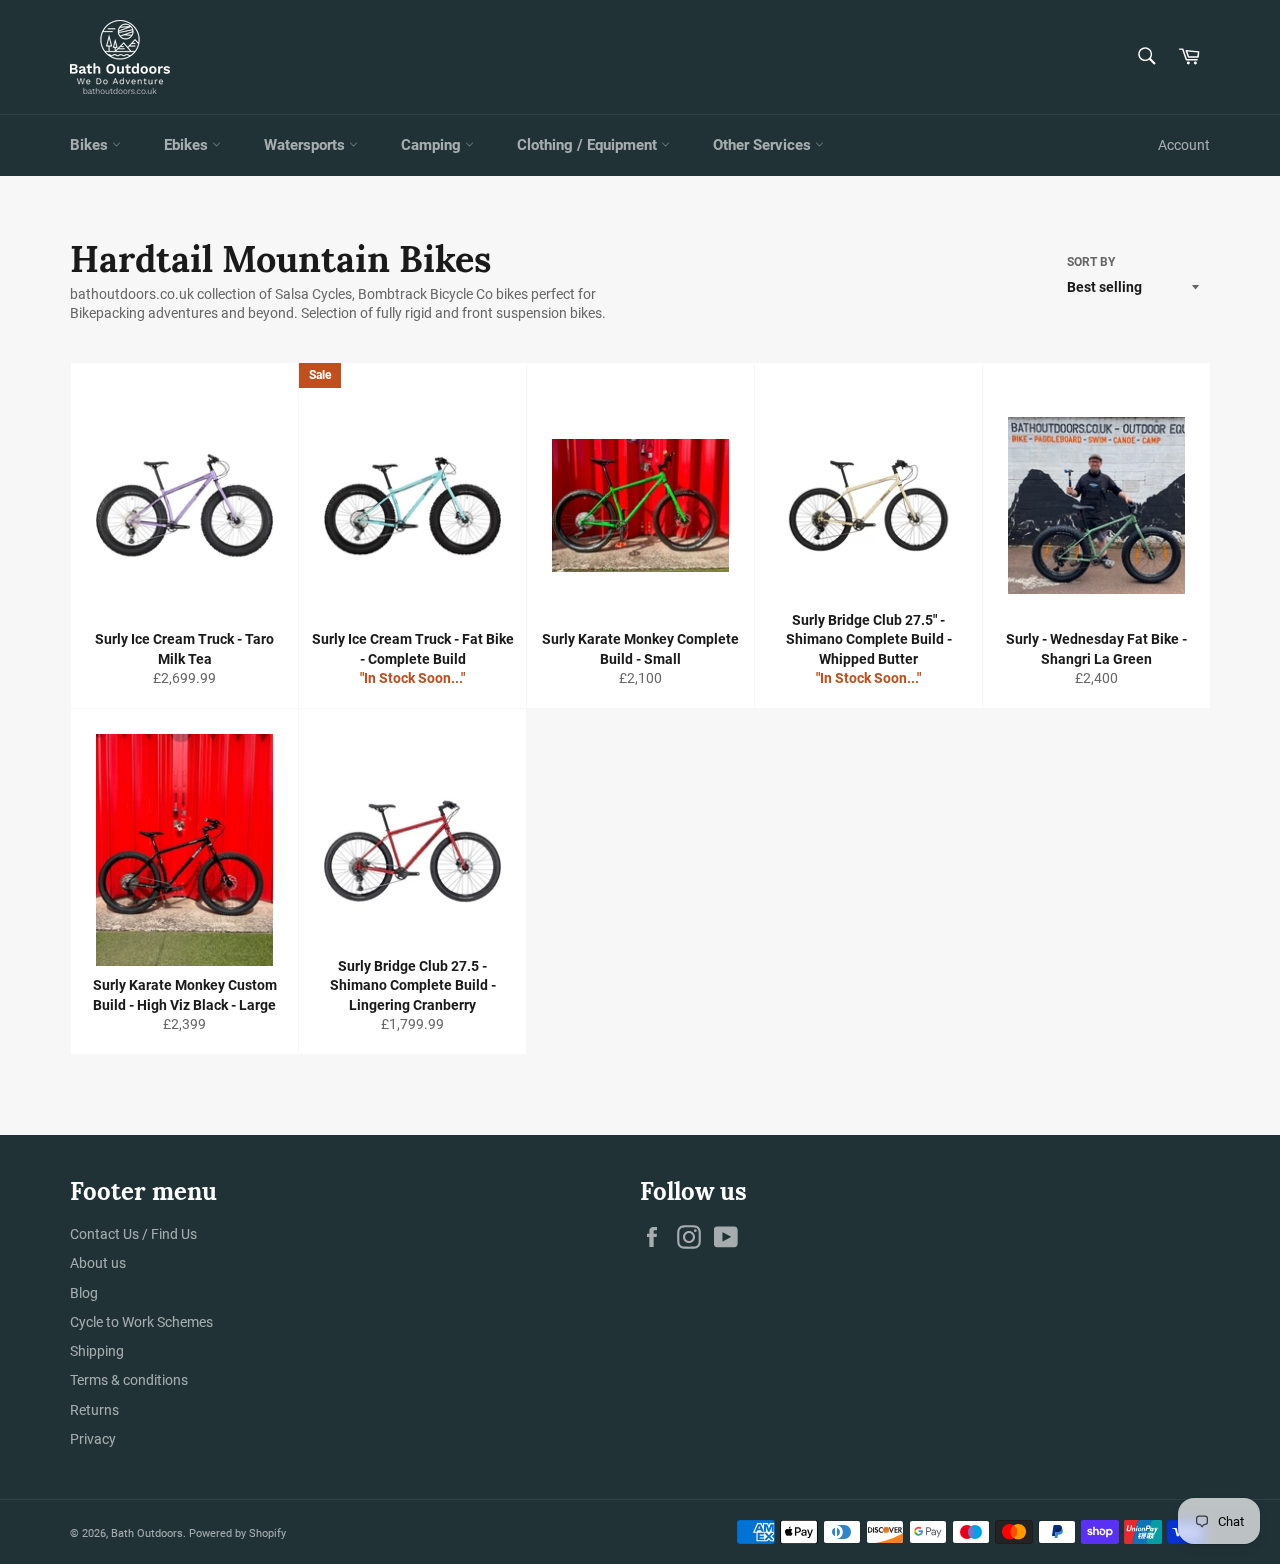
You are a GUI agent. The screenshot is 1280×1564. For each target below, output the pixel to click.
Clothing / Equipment (589, 145)
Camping (433, 145)
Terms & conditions (129, 1380)
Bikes (91, 145)
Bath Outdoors (147, 1533)
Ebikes (188, 145)
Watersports (306, 145)
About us (98, 1263)
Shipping (97, 1351)
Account (1184, 145)
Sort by (1091, 262)
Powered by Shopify (237, 1533)
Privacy (93, 1439)
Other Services (764, 145)
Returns (94, 1410)
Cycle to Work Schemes (141, 1322)
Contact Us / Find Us (133, 1234)
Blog (84, 1293)
